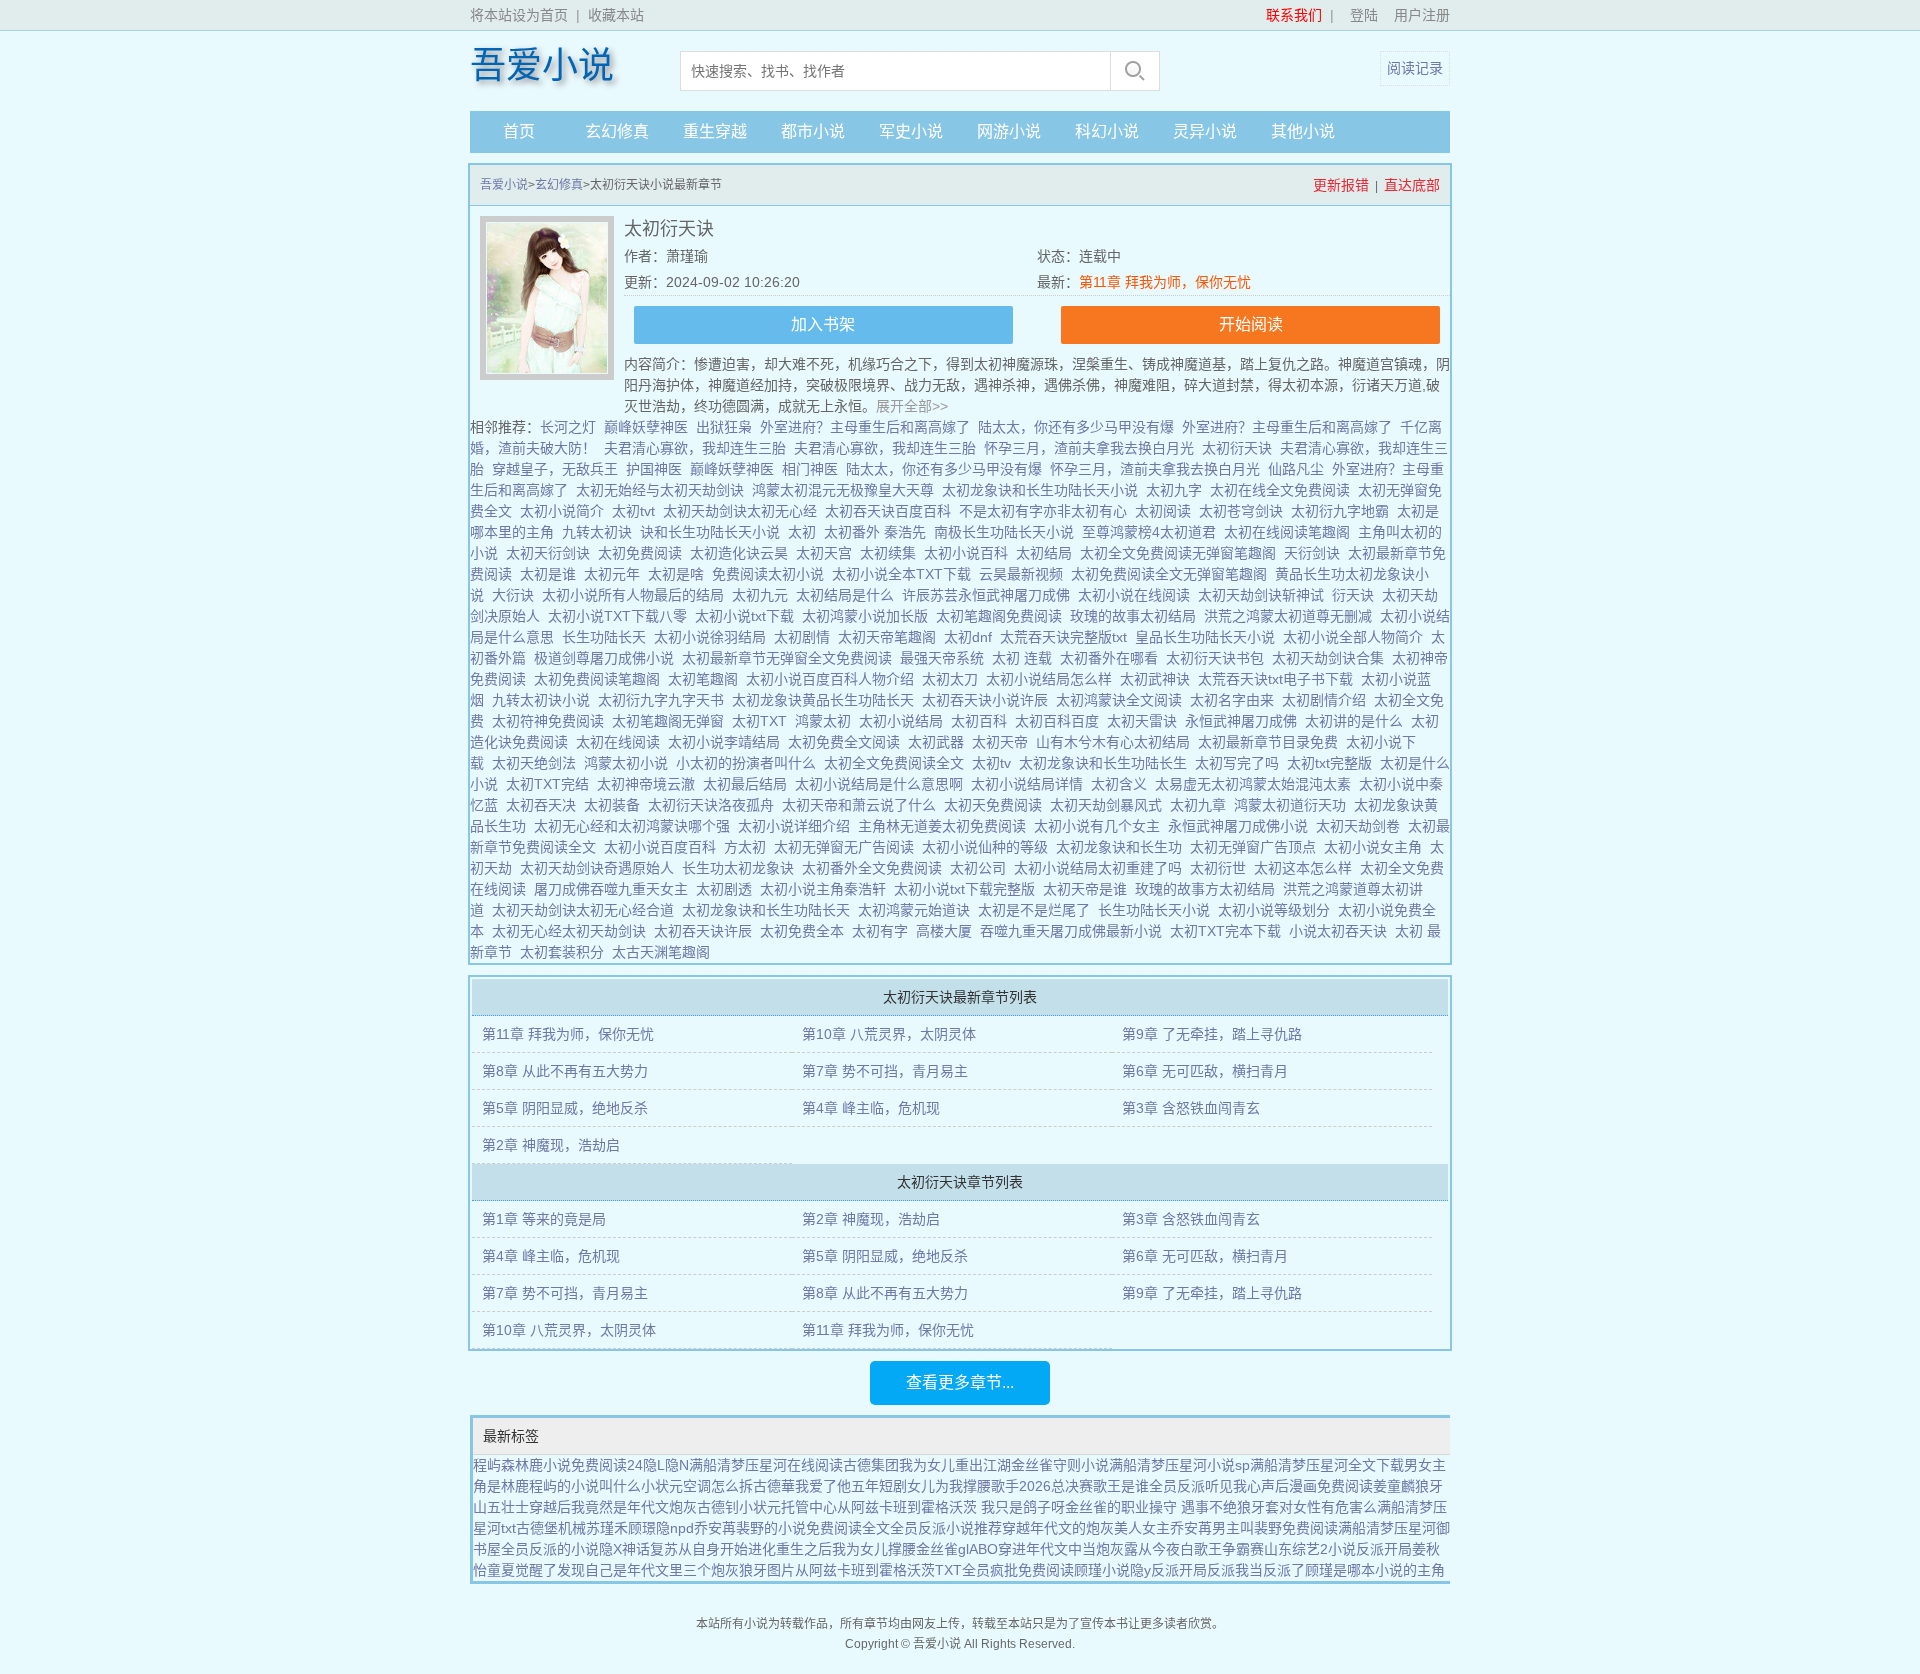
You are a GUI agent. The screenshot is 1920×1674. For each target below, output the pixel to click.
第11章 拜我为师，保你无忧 (1165, 282)
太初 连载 (1026, 658)
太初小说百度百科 (664, 847)
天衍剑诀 (1316, 553)
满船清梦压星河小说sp (1179, 1465)
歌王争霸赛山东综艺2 (1261, 1549)
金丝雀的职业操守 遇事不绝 (1151, 1507)
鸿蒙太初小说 (630, 763)
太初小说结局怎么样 (1053, 679)
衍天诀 (1357, 595)
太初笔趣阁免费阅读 (1003, 616)
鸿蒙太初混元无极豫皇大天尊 (847, 490)
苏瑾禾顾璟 (621, 1528)
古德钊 (718, 1507)
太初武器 (940, 742)
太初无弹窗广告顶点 (1257, 847)
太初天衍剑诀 (552, 553)
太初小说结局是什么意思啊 (883, 784)
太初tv (995, 763)
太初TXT (763, 721)
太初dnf (972, 637)
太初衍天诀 (1237, 448)
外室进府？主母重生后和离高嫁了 (865, 427)
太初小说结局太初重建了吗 (1102, 868)
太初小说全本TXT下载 (905, 574)
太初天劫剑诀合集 (1332, 658)
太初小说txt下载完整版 (968, 889)
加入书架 (823, 324)
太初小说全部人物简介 (1357, 637)
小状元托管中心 (788, 1507)
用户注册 (1422, 15)
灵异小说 (1205, 131)
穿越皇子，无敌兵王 (555, 469)
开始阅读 (1251, 324)
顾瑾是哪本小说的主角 (1375, 1570)
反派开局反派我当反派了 (1228, 1570)
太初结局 (1048, 553)
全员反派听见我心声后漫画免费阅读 (1261, 1486)
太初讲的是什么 (1358, 721)
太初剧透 (728, 889)
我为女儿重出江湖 (955, 1465)
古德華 (774, 1486)
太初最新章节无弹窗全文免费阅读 (791, 658)
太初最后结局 (749, 784)
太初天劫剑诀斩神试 (1265, 595)
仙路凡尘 (1296, 469)
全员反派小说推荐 (946, 1528)
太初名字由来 (1236, 700)
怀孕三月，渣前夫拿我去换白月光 (1089, 448)
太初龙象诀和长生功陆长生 (1107, 763)
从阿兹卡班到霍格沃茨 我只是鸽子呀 (951, 1507)
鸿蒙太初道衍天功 (1294, 805)
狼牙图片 (767, 1570)
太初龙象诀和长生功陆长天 (770, 910)
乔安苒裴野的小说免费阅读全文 (792, 1528)
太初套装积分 (566, 952)
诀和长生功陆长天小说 (714, 532)
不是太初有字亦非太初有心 (1047, 511)
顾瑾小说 (1102, 1570)
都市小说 (813, 131)
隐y (1140, 1570)
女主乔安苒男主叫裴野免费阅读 (1240, 1528)
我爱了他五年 (837, 1486)
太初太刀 (954, 679)
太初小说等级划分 (1278, 910)
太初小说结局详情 (1031, 784)
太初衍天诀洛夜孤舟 (715, 805)
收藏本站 (616, 15)
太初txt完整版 (1333, 763)
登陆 (1364, 15)
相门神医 (810, 469)
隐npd (675, 1528)
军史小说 (911, 131)
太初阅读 (1167, 511)
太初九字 (1178, 490)
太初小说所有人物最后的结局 (637, 595)
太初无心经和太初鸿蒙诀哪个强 (636, 826)
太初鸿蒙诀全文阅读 (1123, 700)
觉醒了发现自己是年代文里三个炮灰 (627, 1570)
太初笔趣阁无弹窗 (672, 721)
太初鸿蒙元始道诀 (918, 910)
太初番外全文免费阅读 (876, 868)
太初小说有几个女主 (1101, 826)
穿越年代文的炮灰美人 (1072, 1528)
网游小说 (1009, 131)
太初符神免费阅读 (552, 721)
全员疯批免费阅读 (1018, 1570)
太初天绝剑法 (538, 763)
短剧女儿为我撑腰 (935, 1486)
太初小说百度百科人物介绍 (834, 679)
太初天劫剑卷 (1362, 826)
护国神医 (654, 469)
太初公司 (982, 868)
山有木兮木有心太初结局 (1117, 742)
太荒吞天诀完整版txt (1067, 637)
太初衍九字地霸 (1344, 511)
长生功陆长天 (608, 637)
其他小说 (1303, 131)
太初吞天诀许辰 (707, 931)
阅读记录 (1415, 68)
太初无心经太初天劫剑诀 (573, 931)
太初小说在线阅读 (1138, 595)
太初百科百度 (1061, 721)
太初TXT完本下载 (1229, 931)
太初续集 (892, 553)
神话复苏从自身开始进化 (699, 1549)
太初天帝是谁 (1089, 889)
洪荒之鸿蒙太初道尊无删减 (1292, 616)
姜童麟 (1394, 1486)
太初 (806, 532)
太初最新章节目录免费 (1272, 742)
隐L (654, 1465)
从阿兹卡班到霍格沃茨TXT (878, 1570)
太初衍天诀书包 (1219, 658)
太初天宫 (828, 553)
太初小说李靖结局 (728, 742)
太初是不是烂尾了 (1038, 910)
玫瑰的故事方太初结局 (1209, 889)
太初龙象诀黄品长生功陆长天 (827, 700)
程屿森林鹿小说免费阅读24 (558, 1465)
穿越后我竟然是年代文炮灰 (613, 1507)
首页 (519, 131)
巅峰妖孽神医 (646, 427)
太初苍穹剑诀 (1245, 511)
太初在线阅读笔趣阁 (1291, 532)
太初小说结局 (905, 721)
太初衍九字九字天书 (665, 700)
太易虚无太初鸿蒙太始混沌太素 (1257, 784)
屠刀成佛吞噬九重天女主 (615, 889)
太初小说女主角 (1377, 847)
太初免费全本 (806, 931)
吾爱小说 (542, 66)
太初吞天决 (545, 805)
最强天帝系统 (946, 658)
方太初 (749, 847)
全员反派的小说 (550, 1549)
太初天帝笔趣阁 (891, 637)
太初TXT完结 (551, 784)
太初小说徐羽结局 (714, 637)
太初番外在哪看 (1113, 658)
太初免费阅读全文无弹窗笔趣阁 (1173, 574)
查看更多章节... (960, 1382)
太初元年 (616, 574)
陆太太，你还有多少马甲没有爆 (1076, 427)
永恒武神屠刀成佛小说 (1242, 826)
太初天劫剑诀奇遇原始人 (601, 868)
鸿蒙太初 (827, 721)
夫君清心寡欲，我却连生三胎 (695, 448)
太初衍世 (1222, 868)
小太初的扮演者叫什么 (750, 763)
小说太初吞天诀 (1342, 931)
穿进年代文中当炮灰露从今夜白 (1096, 1549)
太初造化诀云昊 (743, 553)
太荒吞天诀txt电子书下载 (1279, 679)
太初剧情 (806, 637)
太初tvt (637, 511)
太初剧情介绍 (1328, 700)
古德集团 (871, 1465)
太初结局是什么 (849, 595)
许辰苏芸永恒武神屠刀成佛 (990, 595)
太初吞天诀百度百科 (892, 511)
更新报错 (1341, 185)
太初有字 (884, 931)
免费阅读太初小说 (772, 574)
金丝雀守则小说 (1060, 1465)
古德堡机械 (551, 1528)
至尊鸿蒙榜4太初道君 (1153, 532)
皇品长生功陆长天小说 (1209, 637)
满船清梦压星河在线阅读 (766, 1465)
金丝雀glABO (957, 1549)
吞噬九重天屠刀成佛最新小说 (1075, 931)
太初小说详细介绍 (798, 826)
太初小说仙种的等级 (989, 847)
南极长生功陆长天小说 (1008, 532)
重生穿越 (715, 131)
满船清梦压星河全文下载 (1327, 1465)
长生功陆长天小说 (1158, 910)
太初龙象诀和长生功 (1123, 847)
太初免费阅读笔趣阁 (601, 679)
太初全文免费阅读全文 (898, 763)
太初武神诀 (1159, 679)
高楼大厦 (948, 931)
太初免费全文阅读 (848, 742)
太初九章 (1202, 805)
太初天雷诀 (1146, 721)
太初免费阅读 (644, 553)
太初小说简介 (566, 511)
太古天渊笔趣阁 (665, 952)
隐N (677, 1465)
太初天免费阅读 (997, 805)
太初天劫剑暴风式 (1110, 805)
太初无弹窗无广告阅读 (848, 847)
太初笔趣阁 (707, 679)
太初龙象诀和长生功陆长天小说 (1044, 490)
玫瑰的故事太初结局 (1137, 616)
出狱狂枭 (724, 427)
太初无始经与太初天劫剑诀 (664, 490)
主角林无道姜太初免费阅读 (946, 826)
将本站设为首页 (519, 15)
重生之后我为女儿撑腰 (846, 1549)
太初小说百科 (970, 553)
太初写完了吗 (1241, 763)
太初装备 (616, 805)
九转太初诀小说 (545, 700)
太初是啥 (680, 574)
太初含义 (1123, 784)
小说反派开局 (1370, 1549)
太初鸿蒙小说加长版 (869, 616)
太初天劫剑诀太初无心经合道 (587, 910)
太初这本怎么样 (1307, 868)
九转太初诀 (601, 532)
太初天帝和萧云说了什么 (863, 805)
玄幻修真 (617, 131)
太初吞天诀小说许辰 (989, 700)
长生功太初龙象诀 (742, 868)
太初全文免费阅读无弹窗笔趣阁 (1182, 553)
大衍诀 (517, 595)
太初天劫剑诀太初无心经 (744, 511)
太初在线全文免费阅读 (1284, 490)
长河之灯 (568, 427)
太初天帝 (1004, 742)
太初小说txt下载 (748, 616)
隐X (610, 1549)
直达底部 (1412, 185)
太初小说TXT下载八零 (621, 616)
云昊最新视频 (1025, 574)
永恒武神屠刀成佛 (1245, 721)
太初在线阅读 (622, 742)
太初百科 (983, 721)
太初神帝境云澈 (650, 784)
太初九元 (764, 595)
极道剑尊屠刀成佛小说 (608, 658)
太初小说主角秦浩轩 (827, 889)
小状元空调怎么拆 (697, 1486)
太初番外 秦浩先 (879, 532)
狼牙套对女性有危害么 (1307, 1507)
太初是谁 (552, 574)
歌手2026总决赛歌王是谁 (1070, 1486)
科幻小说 (1107, 131)
